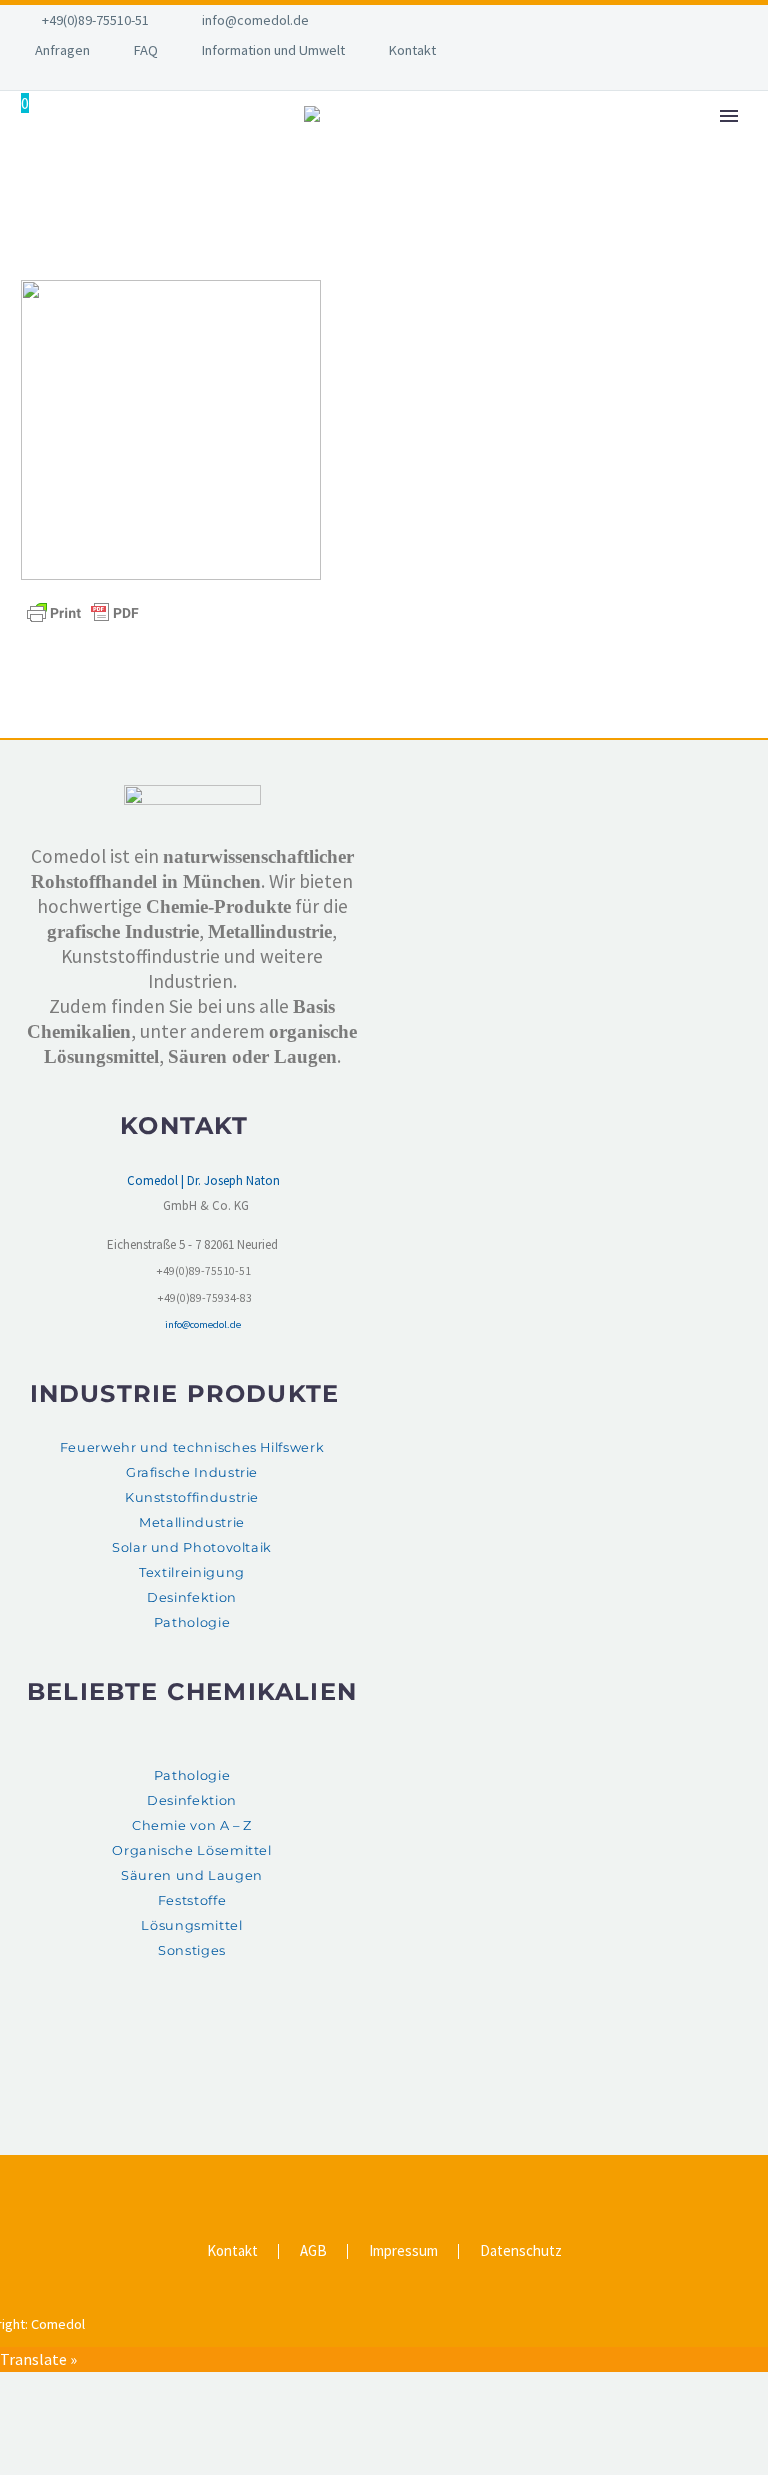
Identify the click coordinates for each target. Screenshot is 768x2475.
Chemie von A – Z (192, 1825)
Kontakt (412, 50)
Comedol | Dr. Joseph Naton (203, 1180)
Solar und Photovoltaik (192, 1547)
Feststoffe (192, 1900)
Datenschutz (521, 2251)
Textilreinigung (192, 1572)
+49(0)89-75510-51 (95, 20)
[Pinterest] (397, 2179)
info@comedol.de (255, 20)
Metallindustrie (192, 1522)
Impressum (403, 2251)
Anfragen (62, 50)
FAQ (146, 50)
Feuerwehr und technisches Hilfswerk (192, 1447)
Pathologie (192, 1622)
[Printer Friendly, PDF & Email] (83, 611)
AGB (313, 2251)
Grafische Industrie (192, 1472)
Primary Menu (729, 116)
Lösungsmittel (191, 1925)
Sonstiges (192, 1950)
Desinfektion (192, 1597)
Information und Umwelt (273, 50)
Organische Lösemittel (191, 1850)
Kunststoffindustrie (192, 1497)
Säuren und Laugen (192, 1875)
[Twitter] (371, 2179)
